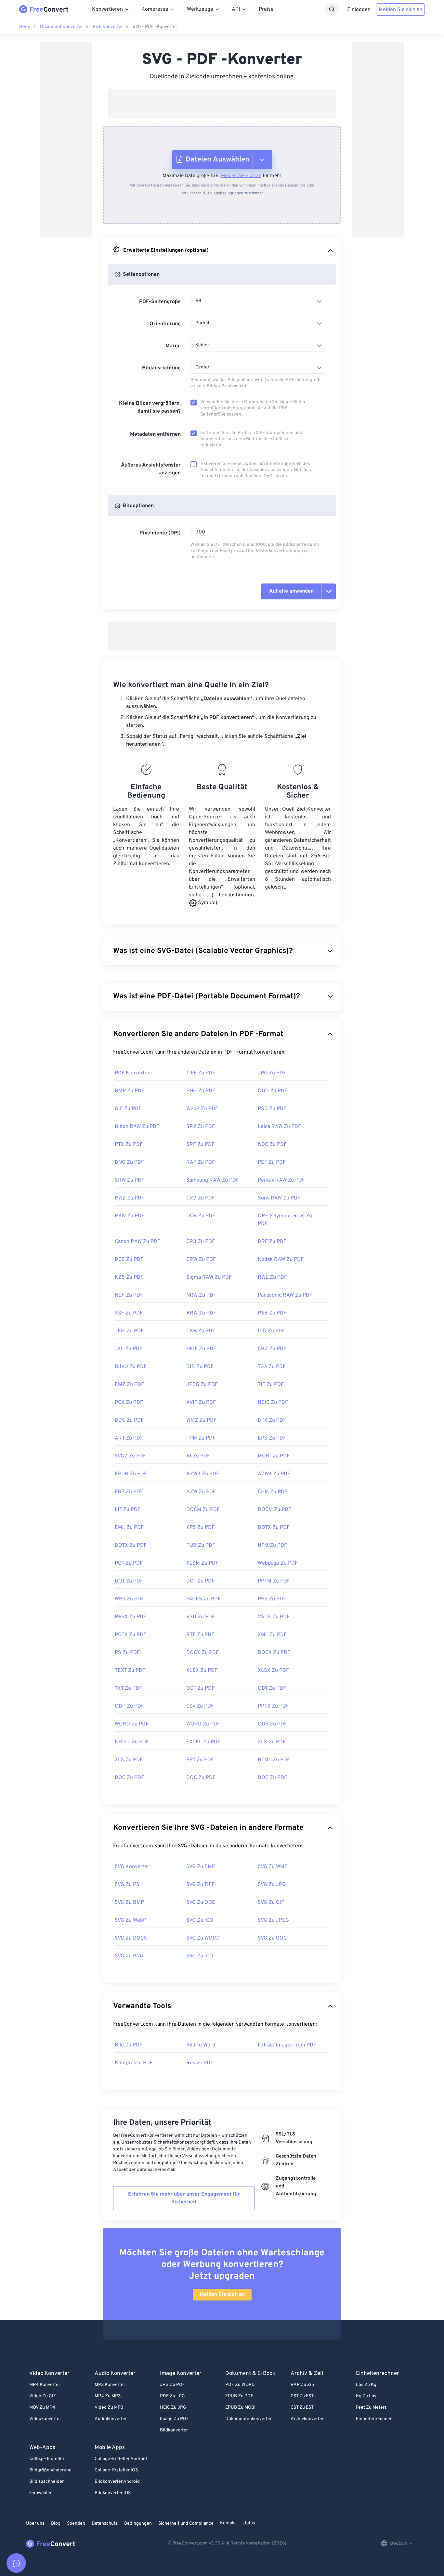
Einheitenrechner (374, 2419)
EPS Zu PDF (272, 1438)
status (249, 2523)
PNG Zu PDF (201, 1091)
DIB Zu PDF (200, 1367)
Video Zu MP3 (109, 2408)
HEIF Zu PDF (201, 1349)
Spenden (76, 2524)
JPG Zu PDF (272, 1073)
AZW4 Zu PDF (274, 1474)
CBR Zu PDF (201, 1331)
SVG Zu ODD (201, 1903)
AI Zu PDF (198, 1456)
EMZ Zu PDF (129, 1385)
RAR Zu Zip (302, 2385)
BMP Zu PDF (130, 1091)
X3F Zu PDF (129, 1313)
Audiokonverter (111, 2419)
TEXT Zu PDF (130, 1671)
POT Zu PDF (129, 1563)
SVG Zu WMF (273, 1867)
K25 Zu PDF (129, 1277)
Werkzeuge (200, 9)
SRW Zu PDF (130, 1180)
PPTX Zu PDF (273, 1706)
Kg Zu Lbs (366, 2396)
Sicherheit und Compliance (186, 2524)
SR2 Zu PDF (201, 1127)
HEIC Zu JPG (173, 2408)
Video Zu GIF (43, 2396)
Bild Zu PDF (129, 2045)
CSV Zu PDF (200, 1706)
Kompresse (155, 9)
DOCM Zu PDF (203, 1510)
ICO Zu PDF (271, 1331)
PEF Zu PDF (272, 1162)
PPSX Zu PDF (131, 1617)
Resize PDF (200, 2063)
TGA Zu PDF (272, 1367)
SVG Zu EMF (201, 1867)
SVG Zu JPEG (273, 1920)
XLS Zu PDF (272, 1742)
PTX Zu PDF (129, 1145)
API (236, 9)
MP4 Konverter (45, 2385)
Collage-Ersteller (47, 2459)
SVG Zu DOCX (131, 1938)
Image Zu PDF (174, 2419)
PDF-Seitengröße (160, 302)
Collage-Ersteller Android (121, 2459)
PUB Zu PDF (201, 1545)
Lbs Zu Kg (366, 2385)
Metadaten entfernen (155, 434)
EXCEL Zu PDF (132, 1742)
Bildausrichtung (161, 368)
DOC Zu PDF (129, 1778)
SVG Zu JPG (272, 1885)
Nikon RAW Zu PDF (137, 1127)
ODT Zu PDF (200, 1688)
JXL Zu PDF (129, 1349)
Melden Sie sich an (400, 10)
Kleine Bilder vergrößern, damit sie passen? (150, 407)
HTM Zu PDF (272, 1545)
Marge (173, 346)
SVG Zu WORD (203, 1938)
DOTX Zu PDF (274, 1528)
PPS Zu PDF (272, 1599)
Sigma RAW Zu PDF (209, 1277)
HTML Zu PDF (274, 1760)
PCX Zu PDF (129, 1403)
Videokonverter (45, 2419)
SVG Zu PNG (129, 1956)
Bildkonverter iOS (113, 2493)
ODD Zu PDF (273, 1091)
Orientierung (165, 324)
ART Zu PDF (129, 1438)
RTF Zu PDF (200, 1635)
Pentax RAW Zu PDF (281, 1180)
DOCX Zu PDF (202, 1653)
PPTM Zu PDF (274, 1581)
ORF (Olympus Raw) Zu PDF (285, 1220)
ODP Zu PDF (129, 1706)
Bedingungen (138, 2524)
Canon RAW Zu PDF (137, 1242)
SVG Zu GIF (271, 1903)
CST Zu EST (302, 2408)
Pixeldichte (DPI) (160, 533)
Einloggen (359, 10)
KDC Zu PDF (272, 1145)
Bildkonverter (174, 2430)
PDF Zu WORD (240, 2385)
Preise (266, 9)
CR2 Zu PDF (201, 1198)
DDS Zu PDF (129, 1420)
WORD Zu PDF (132, 1724)
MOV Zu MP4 (42, 2408)
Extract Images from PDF (287, 2045)
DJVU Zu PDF (131, 1367)
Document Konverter (61, 27)
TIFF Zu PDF (201, 1073)
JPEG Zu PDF (202, 1385)
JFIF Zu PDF (129, 1331)
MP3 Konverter (110, 2385)
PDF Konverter (108, 27)
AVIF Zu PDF (201, 1403)
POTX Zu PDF (131, 1635)
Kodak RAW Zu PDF (281, 1260)
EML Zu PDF (129, 1528)
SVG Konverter (132, 1867)
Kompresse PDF (134, 2063)
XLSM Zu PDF (202, 1563)
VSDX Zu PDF (274, 1617)
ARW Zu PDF (201, 1313)
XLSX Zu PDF (202, 1671)
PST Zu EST (302, 2396)
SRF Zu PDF (200, 1145)
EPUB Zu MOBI (240, 2408)
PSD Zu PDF (272, 1109)
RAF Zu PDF (201, 1162)
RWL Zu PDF (272, 1277)
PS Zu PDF (127, 1653)
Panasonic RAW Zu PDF (285, 1295)
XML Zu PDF (272, 1635)
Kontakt (228, 2523)
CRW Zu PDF (201, 1260)
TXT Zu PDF (128, 1688)
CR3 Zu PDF (201, 1242)
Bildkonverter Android (117, 2482)
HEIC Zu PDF (273, 1403)
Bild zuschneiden (47, 2482)
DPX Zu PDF (272, 1420)
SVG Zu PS (127, 1885)
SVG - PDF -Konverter (155, 27)
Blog (56, 2524)
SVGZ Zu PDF (130, 1456)
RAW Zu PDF (130, 1216)
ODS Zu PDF (272, 1724)
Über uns (35, 2524)
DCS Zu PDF (129, 1260)
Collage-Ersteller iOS (116, 2470)
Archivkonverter (307, 2419)
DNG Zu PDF (129, 1162)
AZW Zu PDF (201, 1492)
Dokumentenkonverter (248, 2419)
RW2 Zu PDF (130, 1198)
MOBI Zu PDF (274, 1456)
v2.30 (215, 2543)
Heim (25, 27)
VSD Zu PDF (201, 1617)
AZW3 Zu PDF (203, 1474)
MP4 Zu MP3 (108, 2396)
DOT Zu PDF (129, 1581)
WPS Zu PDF (129, 1599)
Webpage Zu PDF (278, 1563)
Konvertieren (107, 9)
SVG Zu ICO (200, 1920)
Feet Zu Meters (371, 2408)
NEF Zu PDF (129, 1295)
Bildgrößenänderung (50, 2470)
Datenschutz (105, 2524)
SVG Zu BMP (129, 1903)
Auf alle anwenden (291, 591)
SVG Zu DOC (272, 1938)
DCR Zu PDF (201, 1216)
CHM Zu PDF (273, 1492)
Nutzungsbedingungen (223, 193)
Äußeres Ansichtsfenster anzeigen (151, 469)
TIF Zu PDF (271, 1385)
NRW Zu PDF (201, 1295)
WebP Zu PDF (202, 1109)
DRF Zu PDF (272, 1242)
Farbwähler (40, 2493)
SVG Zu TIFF (200, 1885)
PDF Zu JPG (172, 2396)
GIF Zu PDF (128, 1109)
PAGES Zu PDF (203, 1599)
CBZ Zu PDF (272, 1349)
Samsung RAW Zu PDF (213, 1180)
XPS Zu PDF (200, 1528)
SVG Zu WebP (131, 1920)
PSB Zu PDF (272, 1313)
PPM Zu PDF (201, 1438)
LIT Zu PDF (128, 1510)
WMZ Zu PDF (201, 1420)
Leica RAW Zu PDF (279, 1127)
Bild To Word (201, 2045)
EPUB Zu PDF (131, 1474)
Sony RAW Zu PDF (279, 1198)
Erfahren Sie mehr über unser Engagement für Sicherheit (184, 2198)
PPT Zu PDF (200, 1760)
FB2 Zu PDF (129, 1492)
